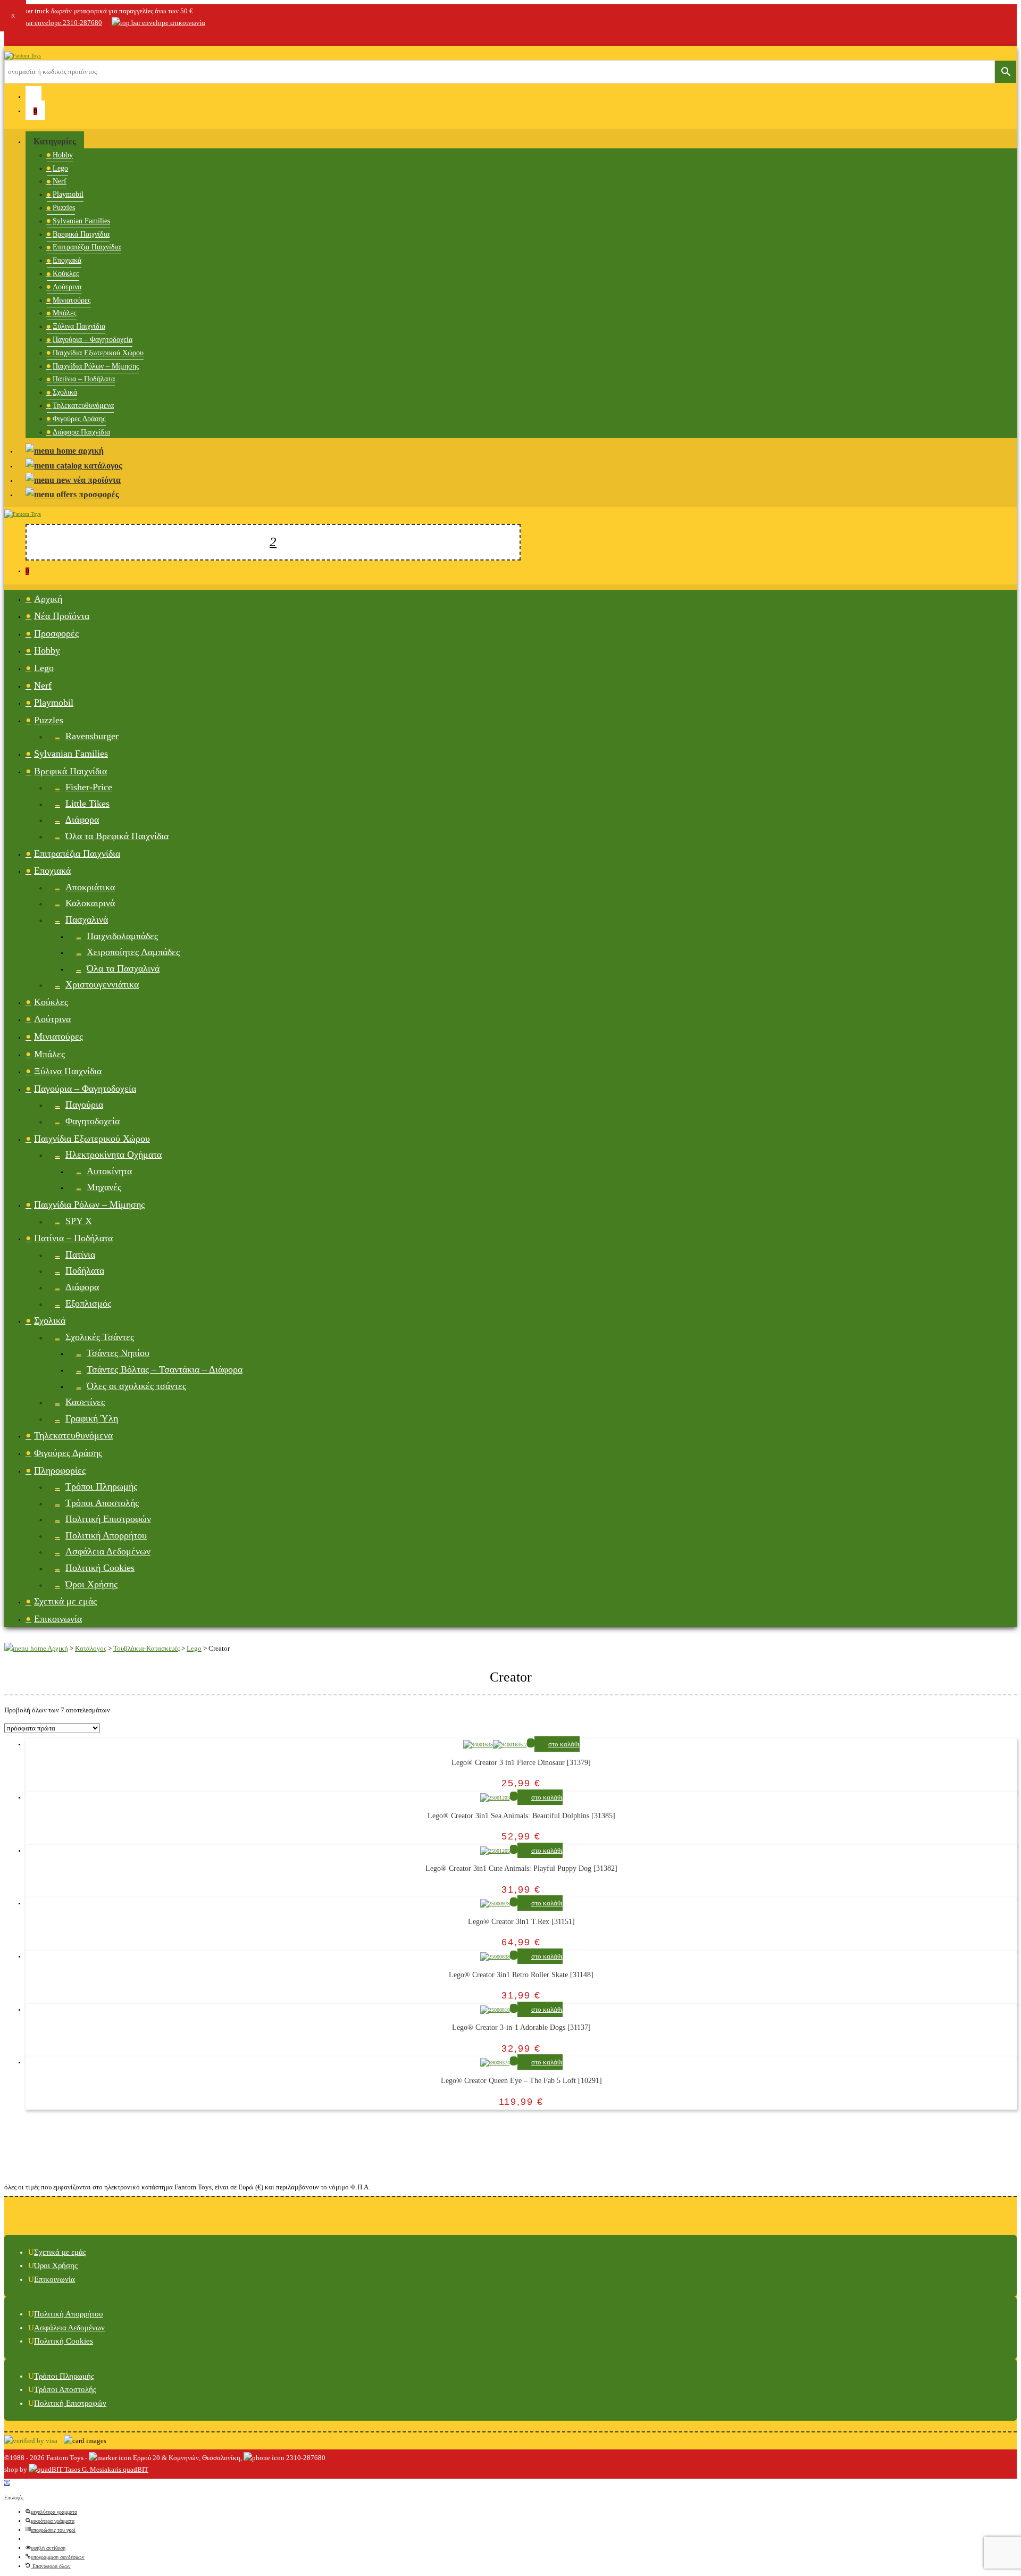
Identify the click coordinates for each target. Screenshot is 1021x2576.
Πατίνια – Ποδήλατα (84, 379)
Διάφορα (82, 819)
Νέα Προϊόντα (62, 616)
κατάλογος (102, 466)
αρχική (90, 451)
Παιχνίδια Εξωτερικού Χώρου (98, 353)
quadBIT (135, 2469)
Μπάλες (65, 313)
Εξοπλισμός (88, 1303)
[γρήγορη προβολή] (531, 1743)
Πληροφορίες (60, 1470)
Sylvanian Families (81, 221)
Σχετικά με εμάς (65, 1601)
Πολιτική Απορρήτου (106, 1535)
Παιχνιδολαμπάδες (122, 936)
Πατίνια (80, 1254)
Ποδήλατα (85, 1270)
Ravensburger (92, 736)
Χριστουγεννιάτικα (102, 984)
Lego (60, 168)
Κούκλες (66, 274)
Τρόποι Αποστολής (102, 1503)
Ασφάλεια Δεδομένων (108, 1551)
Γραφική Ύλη (92, 1418)
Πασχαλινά (87, 919)
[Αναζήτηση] (273, 542)
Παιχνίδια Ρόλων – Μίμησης (96, 366)
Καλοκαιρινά (90, 903)
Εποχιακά (67, 260)
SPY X (79, 1221)
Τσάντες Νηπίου (118, 1353)
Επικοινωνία (58, 1619)
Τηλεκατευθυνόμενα (83, 405)
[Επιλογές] (7, 2483)
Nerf (60, 181)
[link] (10, 37)
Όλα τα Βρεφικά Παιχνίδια (117, 836)
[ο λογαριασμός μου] (34, 96)
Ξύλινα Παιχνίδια (79, 326)
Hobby (63, 155)
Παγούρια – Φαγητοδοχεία (93, 340)
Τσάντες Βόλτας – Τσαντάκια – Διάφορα (165, 1369)
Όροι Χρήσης (91, 1584)
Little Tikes (87, 804)
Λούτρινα (67, 287)
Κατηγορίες (55, 141)
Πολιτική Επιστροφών (108, 1519)
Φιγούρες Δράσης (79, 419)
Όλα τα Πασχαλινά (123, 968)
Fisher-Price (89, 787)
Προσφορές (56, 633)
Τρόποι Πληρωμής (101, 1486)
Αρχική (48, 599)
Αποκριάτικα (90, 887)
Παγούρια (84, 1105)
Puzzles (64, 208)
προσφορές (98, 494)
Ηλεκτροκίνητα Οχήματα (114, 1155)
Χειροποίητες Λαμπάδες (133, 952)
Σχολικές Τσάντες (100, 1337)
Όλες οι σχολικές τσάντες (136, 1386)
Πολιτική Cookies (100, 1568)
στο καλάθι (564, 1744)
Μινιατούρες (72, 300)
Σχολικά (65, 392)
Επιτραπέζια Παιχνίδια (87, 247)
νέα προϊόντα (96, 480)
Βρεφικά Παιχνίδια (81, 234)
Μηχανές (104, 1187)
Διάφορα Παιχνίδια (81, 432)
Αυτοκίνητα (109, 1171)
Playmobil (68, 194)
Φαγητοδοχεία (93, 1121)
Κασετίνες (85, 1402)
